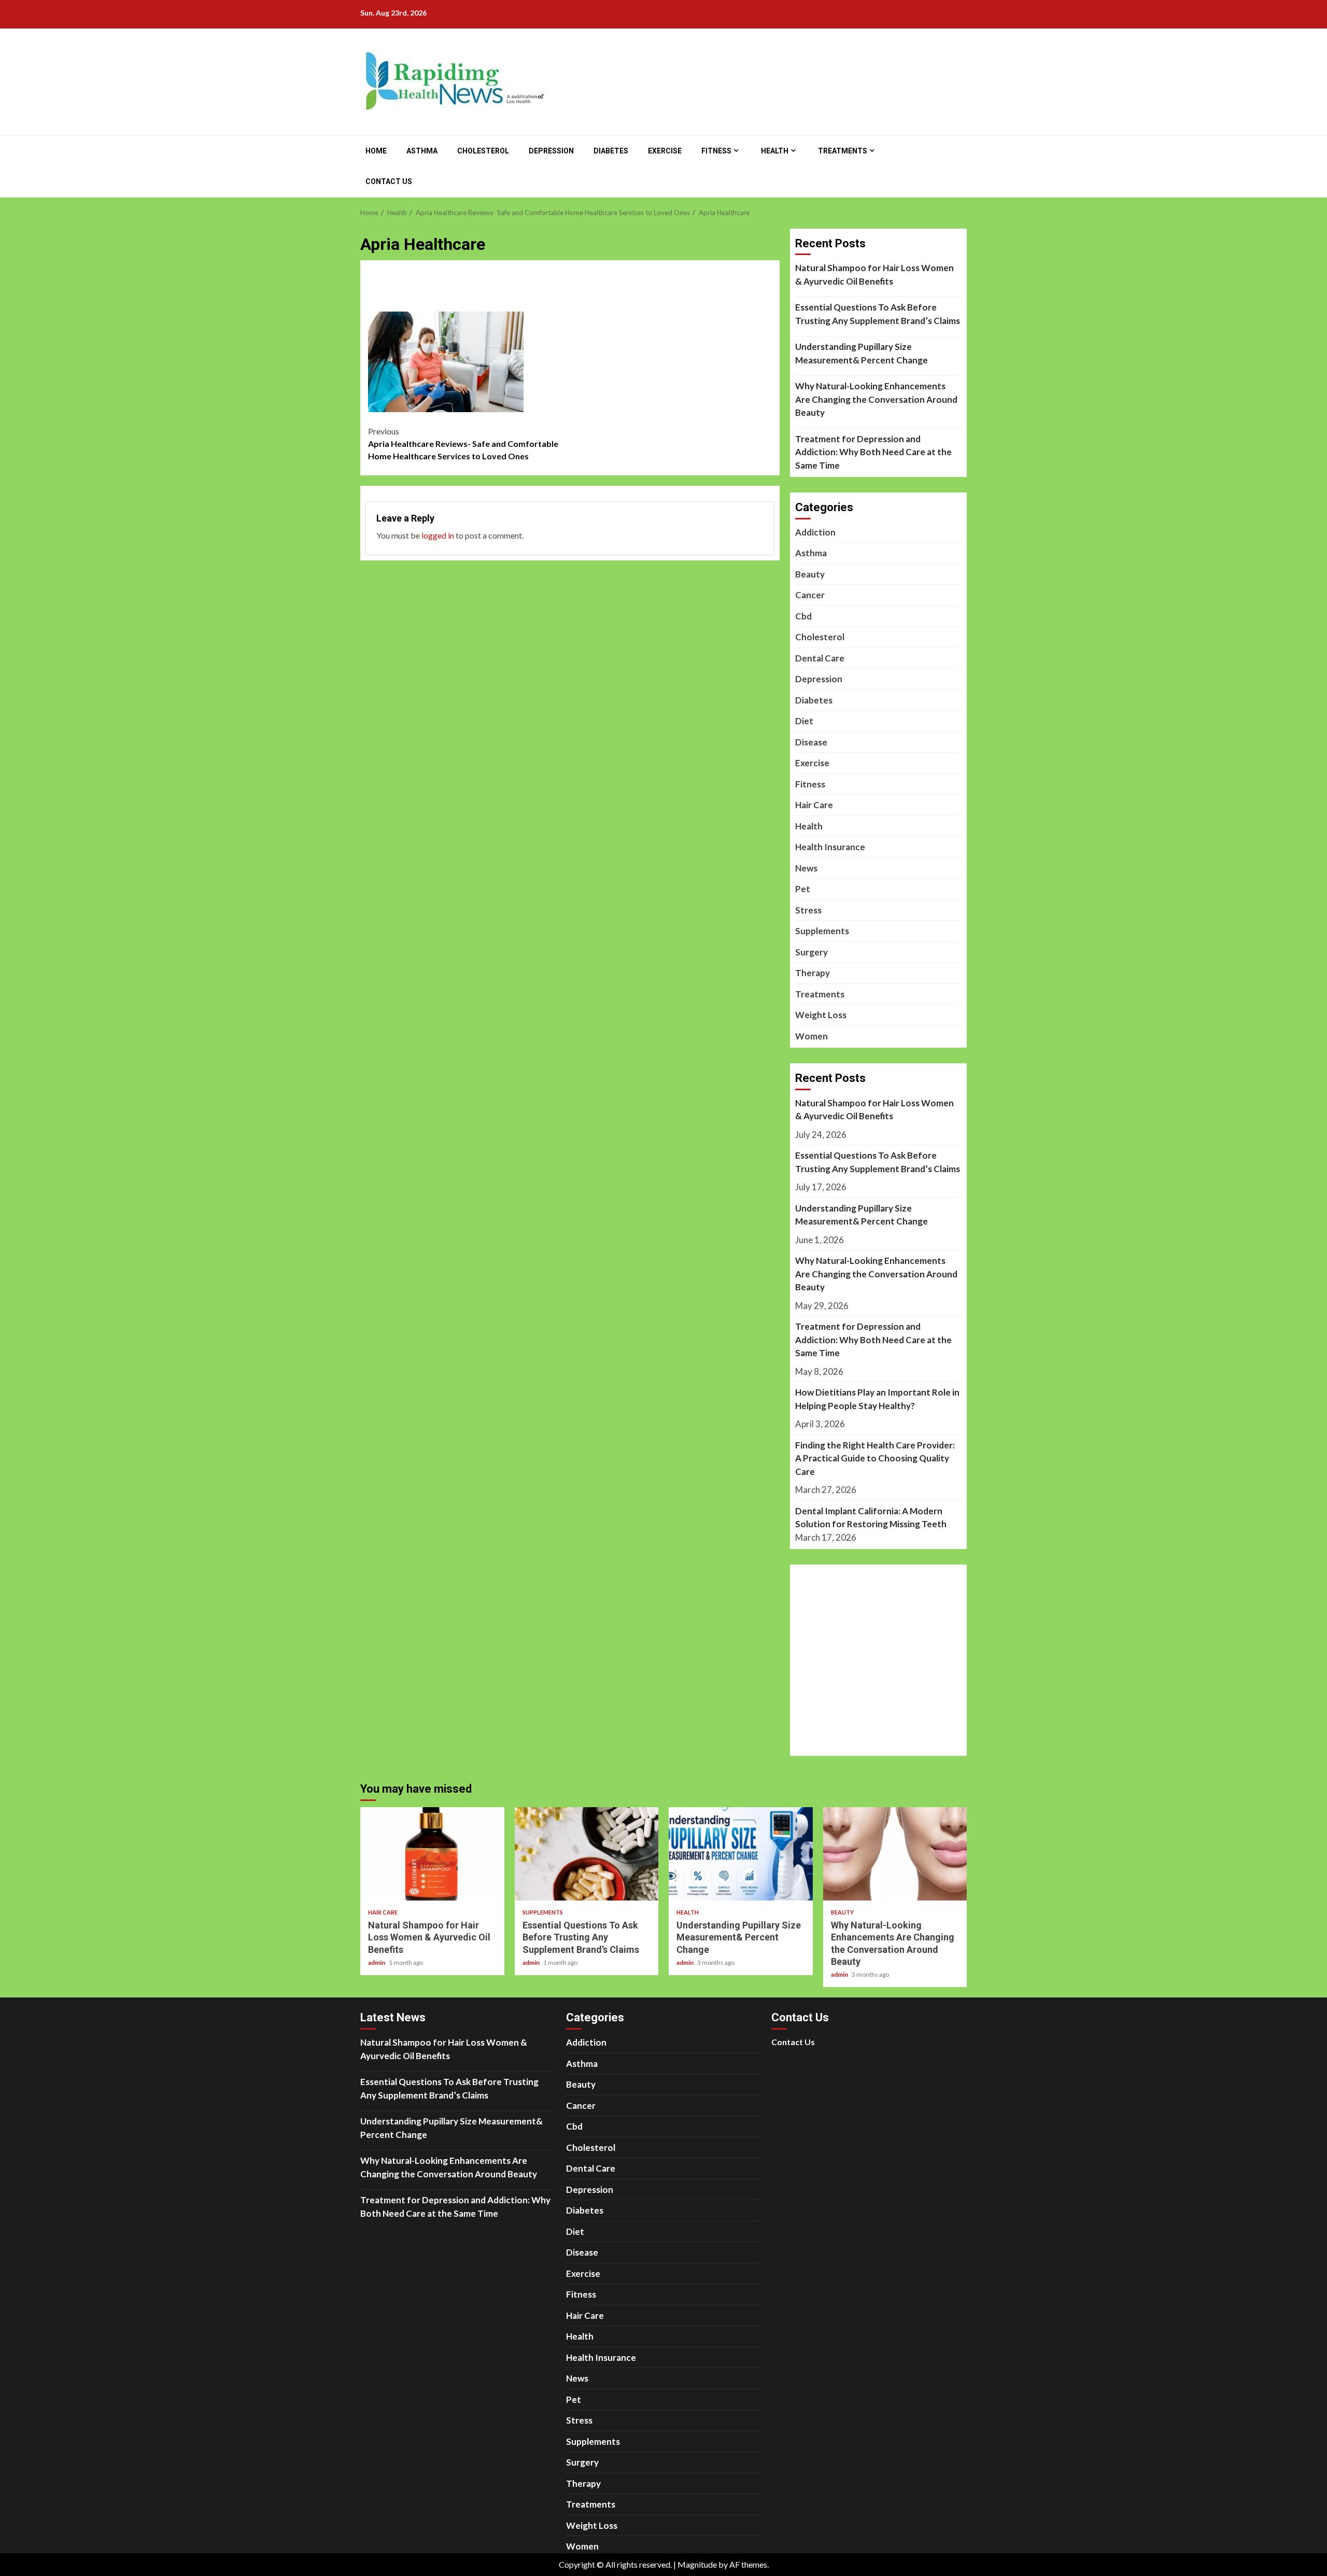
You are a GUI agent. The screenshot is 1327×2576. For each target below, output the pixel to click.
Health (775, 151)
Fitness (716, 151)
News (806, 868)
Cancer (810, 595)
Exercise (665, 151)
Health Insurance (830, 847)
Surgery (811, 952)
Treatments (843, 151)
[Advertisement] (570, 293)
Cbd (803, 616)
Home (376, 151)
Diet (804, 721)
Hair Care (814, 805)
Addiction (815, 532)
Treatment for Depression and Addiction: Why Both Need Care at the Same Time (873, 452)
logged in (438, 535)
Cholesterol (483, 151)
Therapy (813, 973)
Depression (551, 151)
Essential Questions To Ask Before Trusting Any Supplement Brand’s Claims (878, 314)
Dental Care (820, 658)
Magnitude (697, 2564)
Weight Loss (821, 1015)
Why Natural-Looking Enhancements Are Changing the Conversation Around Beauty (876, 399)
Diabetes (611, 151)
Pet (803, 889)
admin (377, 1962)
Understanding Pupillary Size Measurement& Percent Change (862, 353)
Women (811, 1036)
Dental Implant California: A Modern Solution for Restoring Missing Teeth (871, 1518)
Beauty (810, 574)
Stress (808, 910)
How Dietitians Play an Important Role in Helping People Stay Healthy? (877, 1399)
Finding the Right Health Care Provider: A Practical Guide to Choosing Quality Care (875, 1458)
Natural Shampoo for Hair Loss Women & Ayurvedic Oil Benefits (874, 275)
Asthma (422, 151)
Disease (811, 742)
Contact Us (389, 181)
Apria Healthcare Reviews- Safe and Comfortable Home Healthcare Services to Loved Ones (463, 444)
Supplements (822, 931)
